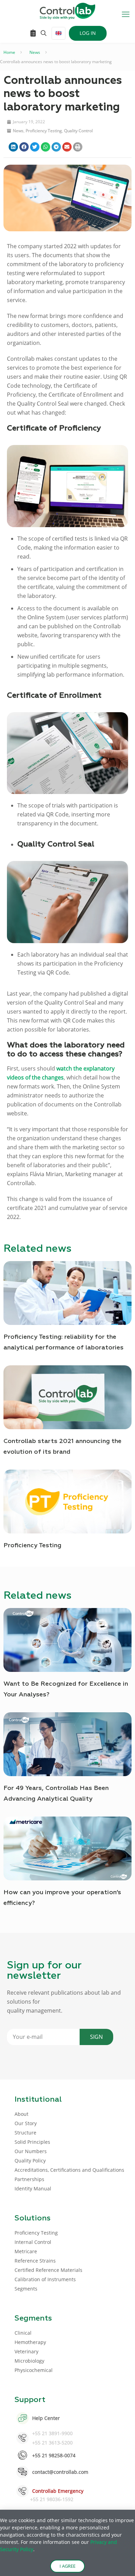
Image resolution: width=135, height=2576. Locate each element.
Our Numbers (31, 2151)
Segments (26, 2289)
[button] (13, 147)
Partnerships (29, 2179)
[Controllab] (67, 10)
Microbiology (29, 2361)
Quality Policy (30, 2161)
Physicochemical (34, 2370)
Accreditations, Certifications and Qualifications (69, 2170)
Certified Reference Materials (48, 2270)
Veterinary (26, 2351)
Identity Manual (33, 2188)
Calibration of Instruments (45, 2279)
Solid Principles (32, 2142)
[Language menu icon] (58, 33)
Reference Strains (35, 2261)
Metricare (26, 2251)
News (35, 52)
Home (9, 52)
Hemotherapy (30, 2342)
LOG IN (88, 33)
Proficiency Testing (44, 131)
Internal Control (33, 2242)
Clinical (23, 2333)
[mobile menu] (126, 14)
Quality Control (78, 131)
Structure (25, 2133)
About (21, 2114)
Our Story (26, 2123)
